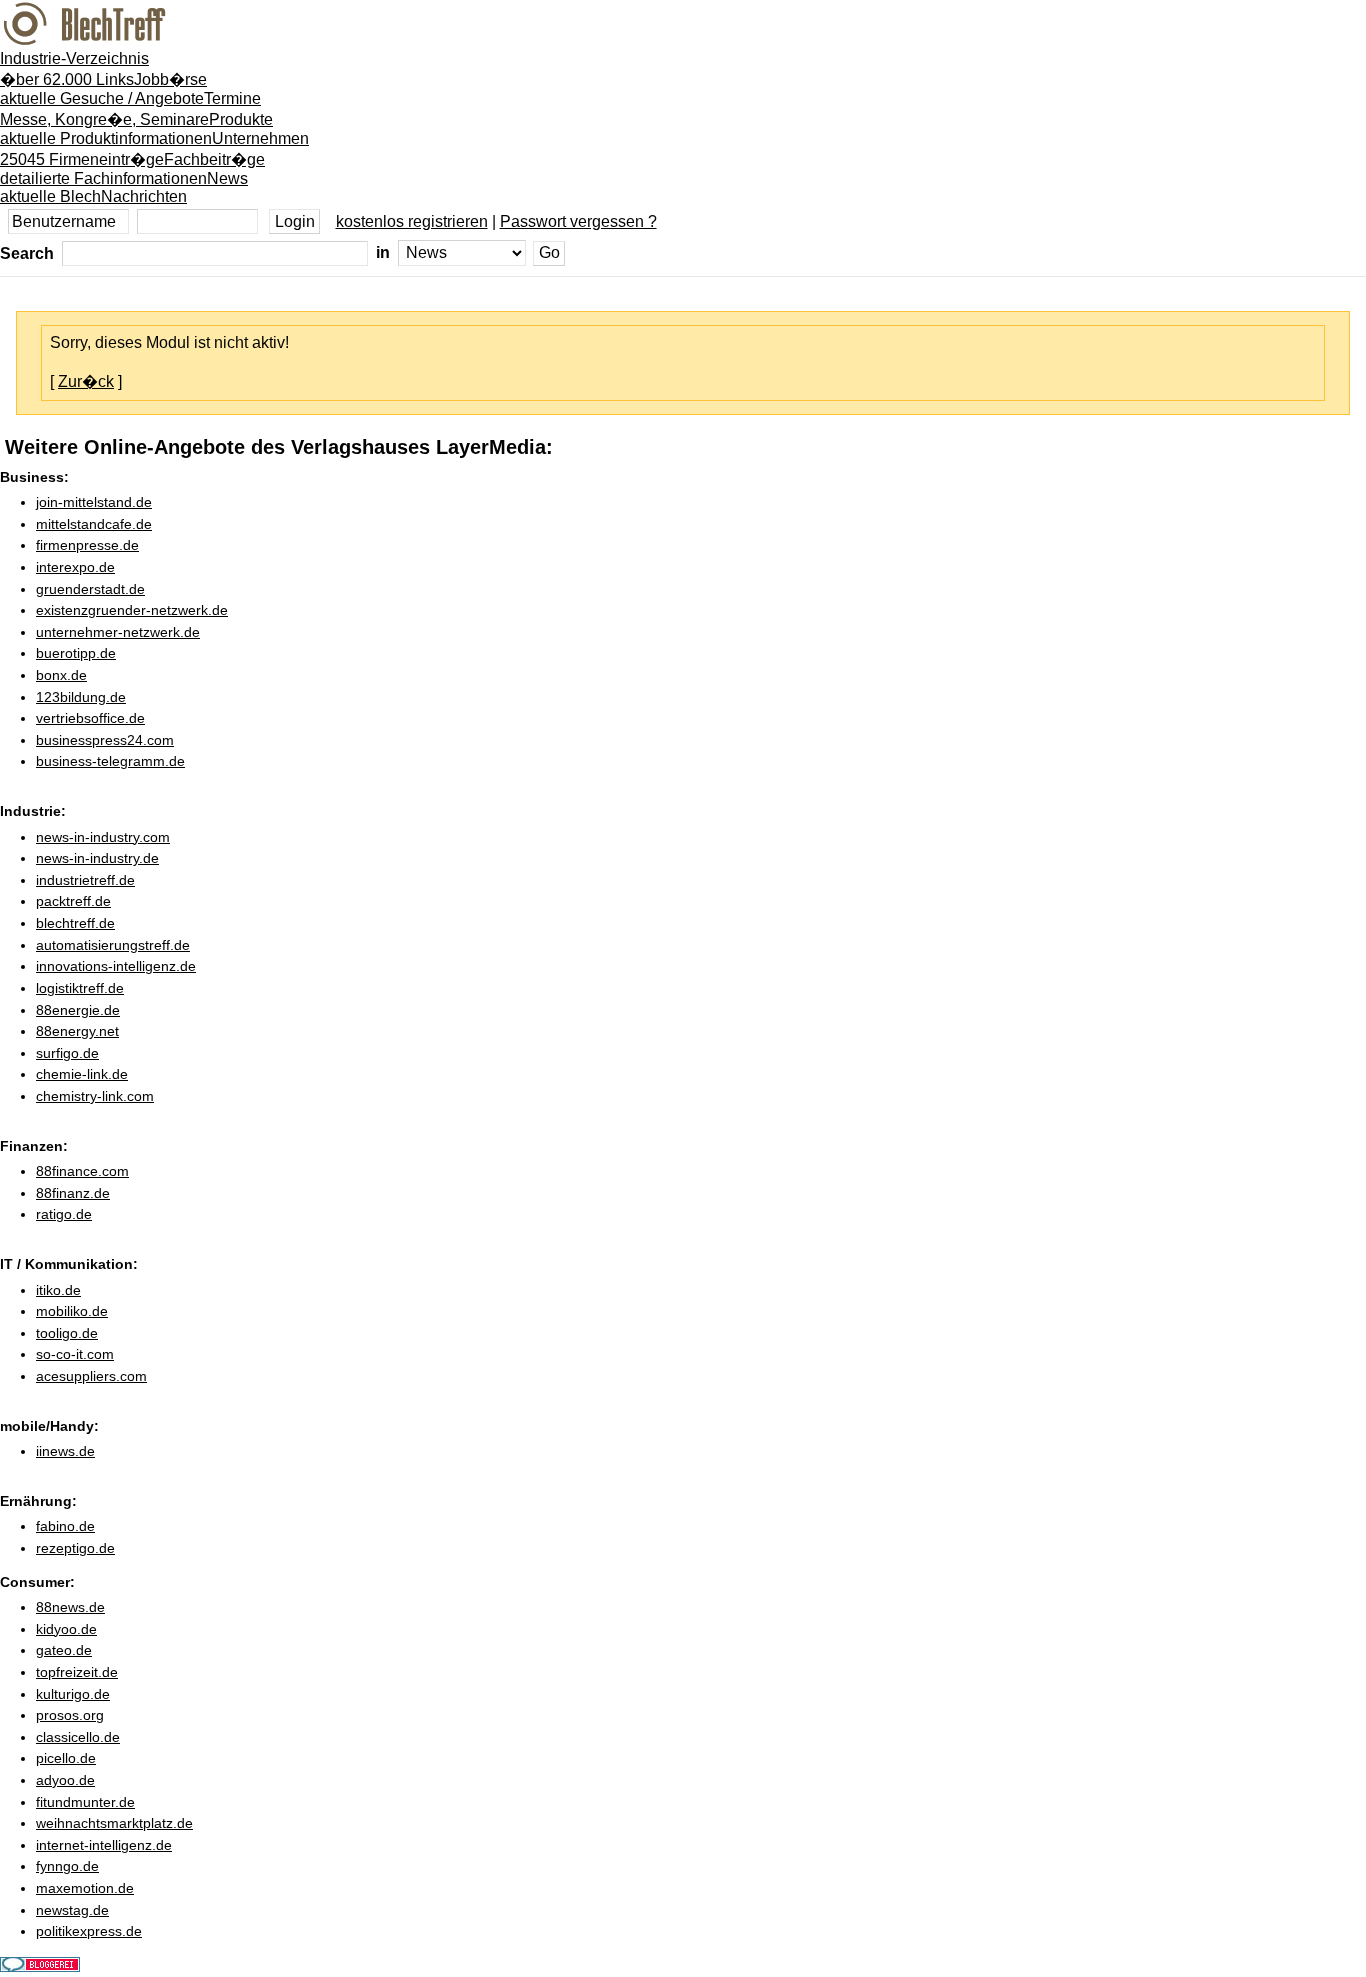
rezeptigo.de (75, 1548)
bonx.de (61, 675)
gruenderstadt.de (90, 589)
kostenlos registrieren (412, 221)
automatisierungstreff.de (113, 945)
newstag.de (72, 1910)
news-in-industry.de (97, 858)
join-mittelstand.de (94, 502)
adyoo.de (65, 1780)
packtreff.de (73, 901)
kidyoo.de (66, 1629)
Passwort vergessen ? (578, 221)
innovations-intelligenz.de (116, 966)
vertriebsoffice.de (90, 718)
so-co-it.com (75, 1354)
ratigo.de (64, 1214)
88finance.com (82, 1171)
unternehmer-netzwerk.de (118, 632)
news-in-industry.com (103, 837)
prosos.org (70, 1715)
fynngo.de (67, 1866)
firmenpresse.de (87, 545)
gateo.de (64, 1650)
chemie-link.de (82, 1074)
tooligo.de (67, 1333)
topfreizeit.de (77, 1672)
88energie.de (78, 1010)
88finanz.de (73, 1193)
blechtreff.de (75, 923)
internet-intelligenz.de (104, 1845)
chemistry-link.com (95, 1096)
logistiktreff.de (80, 988)
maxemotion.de (85, 1888)
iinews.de (65, 1451)
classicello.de (78, 1737)
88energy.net (77, 1031)
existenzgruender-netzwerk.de (132, 610)
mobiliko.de (72, 1311)
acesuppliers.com (91, 1376)
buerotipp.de (76, 653)
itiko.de (58, 1290)
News (124, 187)
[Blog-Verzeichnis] (40, 1966)
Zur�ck (86, 381)
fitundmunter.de (85, 1802)
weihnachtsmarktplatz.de (114, 1823)
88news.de (70, 1607)
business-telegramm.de (110, 761)
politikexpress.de (89, 1931)
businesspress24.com (105, 740)
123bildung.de (81, 697)
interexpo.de (75, 567)
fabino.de (65, 1526)
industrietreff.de (85, 880)
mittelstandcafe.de (94, 524)
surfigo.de (67, 1053)
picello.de (66, 1758)
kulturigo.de (73, 1694)
